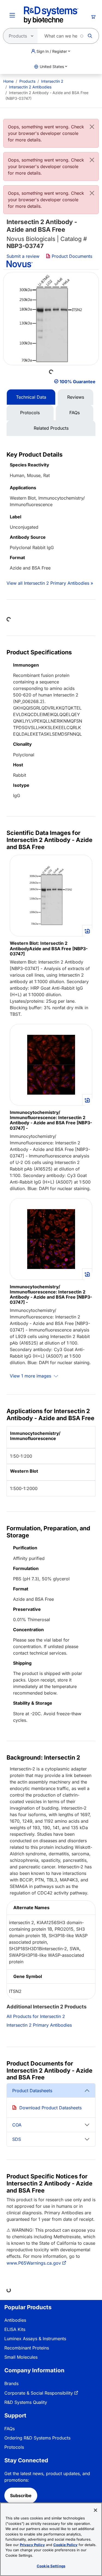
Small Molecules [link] (21, 2357)
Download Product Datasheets (50, 2108)
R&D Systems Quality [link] (26, 2402)
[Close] (92, 127)
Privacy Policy (32, 2545)
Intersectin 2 (52, 81)
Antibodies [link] (15, 2320)
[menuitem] (8, 81)
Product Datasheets (32, 2091)
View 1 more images (31, 1376)
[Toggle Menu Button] (12, 15)
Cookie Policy (65, 2545)
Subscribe (21, 2496)
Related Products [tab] (51, 428)
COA (17, 2125)
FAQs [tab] (75, 413)
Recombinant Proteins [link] (27, 2348)
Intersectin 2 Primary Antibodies (39, 2025)
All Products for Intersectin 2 (36, 2016)
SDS (17, 2139)
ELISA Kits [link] (15, 2329)
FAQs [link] (10, 2429)
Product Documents (71, 256)
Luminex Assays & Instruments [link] (35, 2339)
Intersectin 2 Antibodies (30, 87)
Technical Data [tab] (31, 397)
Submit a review (23, 256)
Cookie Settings (51, 2566)
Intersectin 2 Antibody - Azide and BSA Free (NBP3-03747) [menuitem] (47, 95)
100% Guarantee (78, 382)
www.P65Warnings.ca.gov (34, 2263)
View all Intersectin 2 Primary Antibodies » (50, 583)
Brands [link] (11, 2383)
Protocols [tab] (30, 413)
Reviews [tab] (76, 397)
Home (8, 81)
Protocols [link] (14, 2447)
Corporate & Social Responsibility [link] (39, 2393)
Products (27, 81)
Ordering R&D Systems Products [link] (37, 2438)
